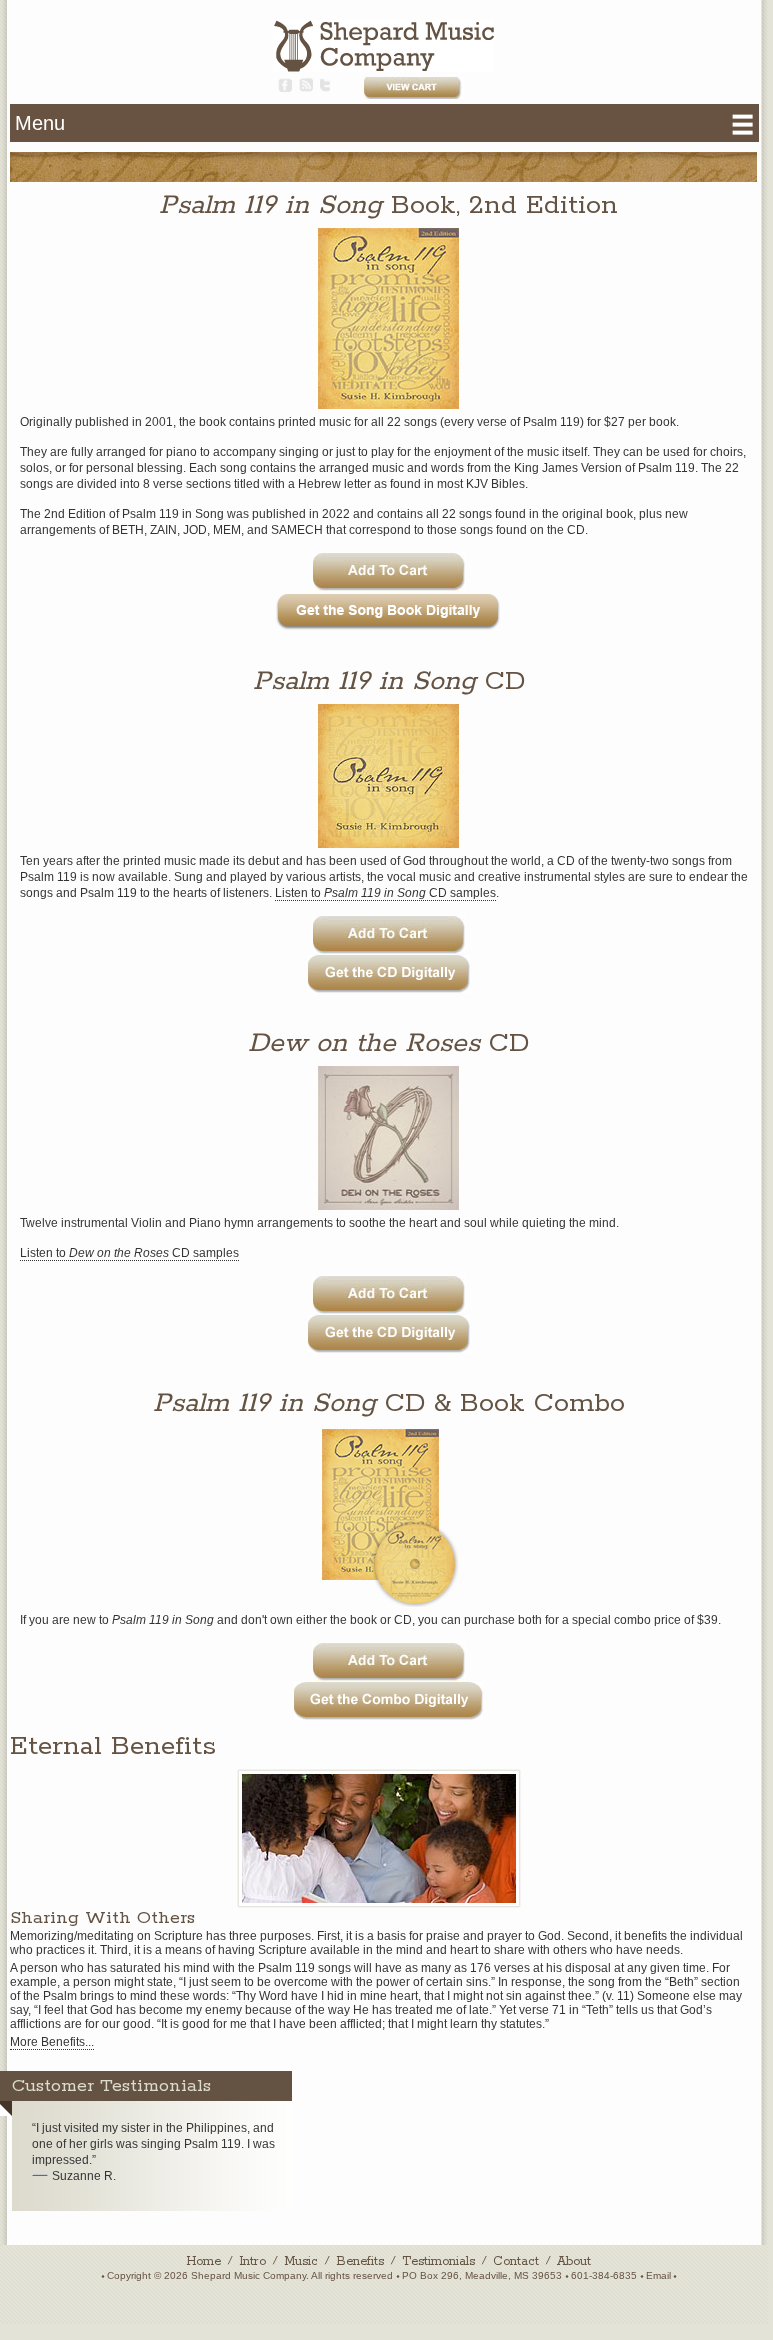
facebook (285, 85)
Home (203, 2261)
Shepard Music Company (383, 46)
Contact (516, 2261)
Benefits (360, 2261)
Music (301, 2261)
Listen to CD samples (385, 893)
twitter (325, 85)
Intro (252, 2261)
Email (658, 2275)
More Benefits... (52, 2042)
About (574, 2261)
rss (306, 85)
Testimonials (438, 2261)
